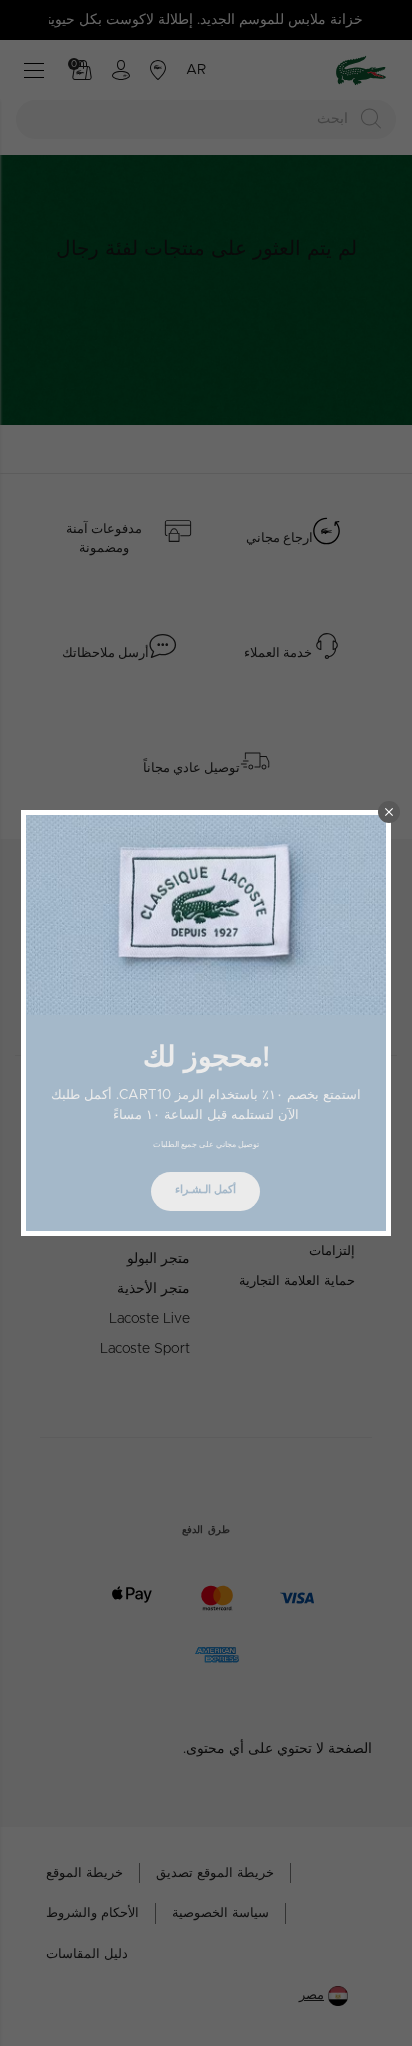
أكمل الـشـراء (205, 1189)
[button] (389, 812)
